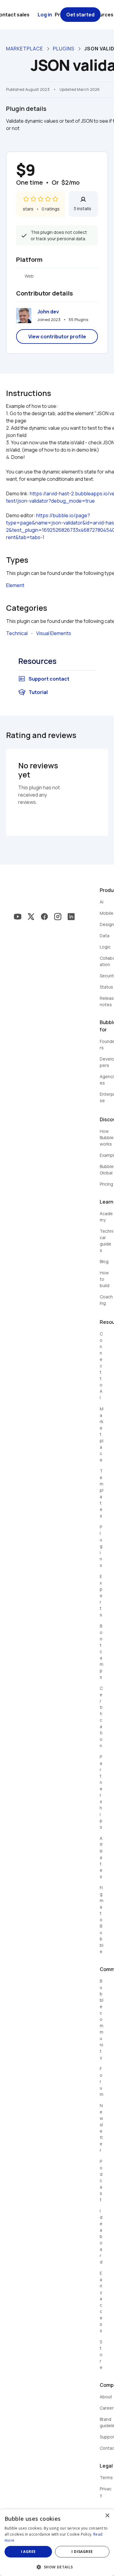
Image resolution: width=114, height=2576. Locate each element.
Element (15, 585)
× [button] (107, 2516)
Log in (45, 15)
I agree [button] (28, 2552)
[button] (57, 2566)
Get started (80, 15)
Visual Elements (54, 633)
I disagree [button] (82, 2552)
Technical (17, 633)
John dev (48, 312)
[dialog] (57, 2543)
